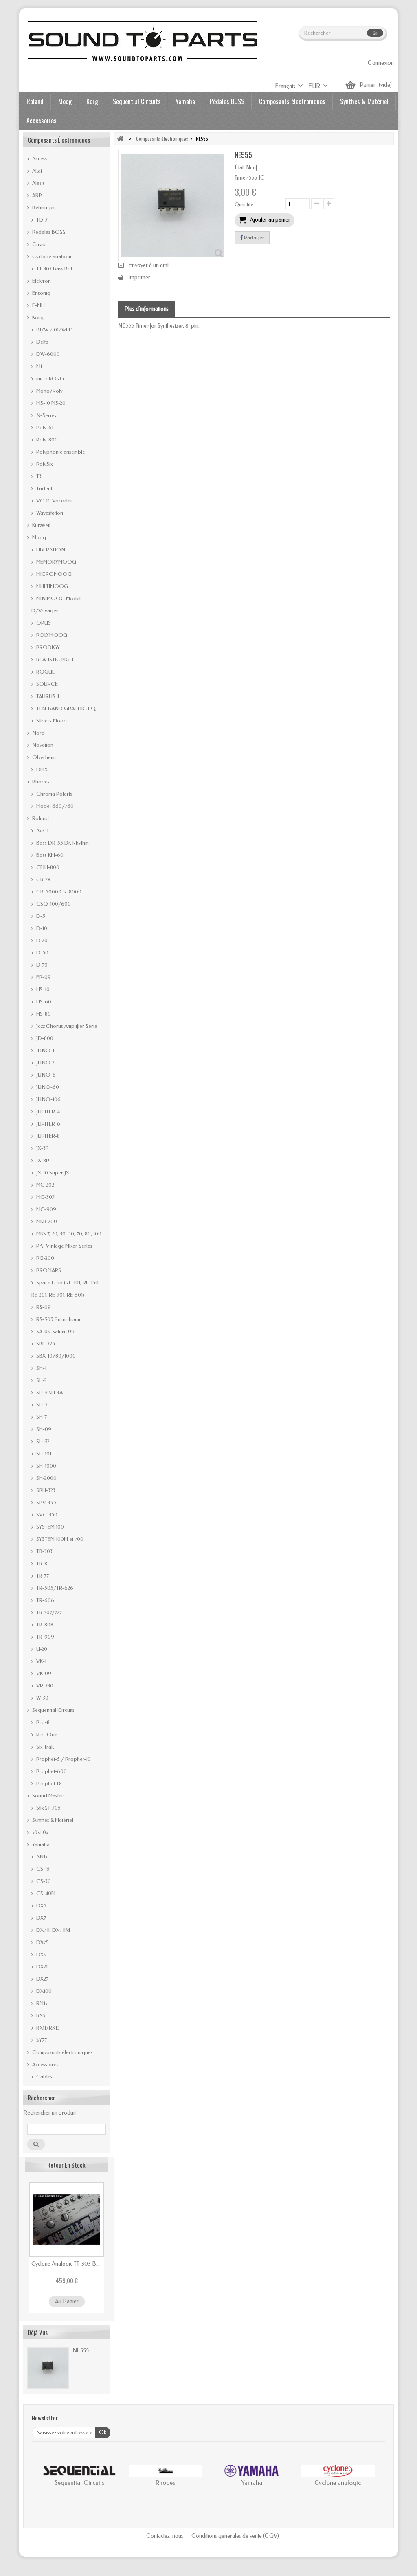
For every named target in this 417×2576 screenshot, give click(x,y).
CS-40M (45, 1893)
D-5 (40, 916)
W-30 (42, 1698)
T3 (38, 476)
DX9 (41, 1954)
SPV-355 (46, 1502)
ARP (36, 195)
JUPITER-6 (48, 1124)
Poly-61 (44, 427)
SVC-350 (46, 1515)
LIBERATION (50, 550)
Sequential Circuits (137, 101)
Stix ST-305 (48, 1808)
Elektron (41, 281)
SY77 (41, 2040)
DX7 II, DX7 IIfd (53, 1930)
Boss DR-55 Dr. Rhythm (62, 843)
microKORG (49, 379)
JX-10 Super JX (52, 1173)
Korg (92, 101)
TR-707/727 (48, 1612)
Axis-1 (42, 831)
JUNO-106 (48, 1099)
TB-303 (44, 1551)
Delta (42, 342)
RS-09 (43, 1307)
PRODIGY (47, 647)
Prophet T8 (48, 1783)
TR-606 (45, 1600)
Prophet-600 (51, 1771)
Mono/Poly (49, 391)
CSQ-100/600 (53, 904)
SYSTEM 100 (49, 1527)
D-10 (41, 928)
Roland (35, 101)
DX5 (41, 1906)
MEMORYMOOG (56, 562)
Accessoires (42, 121)
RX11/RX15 (47, 2028)
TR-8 (41, 1563)
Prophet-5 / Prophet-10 (63, 1759)
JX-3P (42, 1148)
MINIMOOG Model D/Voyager (56, 605)
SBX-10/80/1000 (55, 1356)
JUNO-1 (45, 1050)
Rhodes (40, 782)
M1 (38, 366)
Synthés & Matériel (364, 101)
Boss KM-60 (49, 855)
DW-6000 (47, 354)
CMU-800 (47, 867)
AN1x (41, 1857)
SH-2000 (46, 1478)
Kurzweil (41, 525)
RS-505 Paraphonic (58, 1319)
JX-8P (42, 1160)
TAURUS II (47, 696)
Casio (38, 244)
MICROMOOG (53, 574)
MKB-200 (46, 1221)
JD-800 (44, 1038)
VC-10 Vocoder (54, 501)
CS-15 (42, 1869)
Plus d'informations (146, 309)
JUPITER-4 (47, 1111)
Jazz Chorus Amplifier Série (66, 1026)
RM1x (41, 2003)
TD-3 (41, 220)
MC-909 (46, 1209)
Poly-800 (46, 440)
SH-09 (43, 1429)
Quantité (244, 204)
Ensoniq (41, 293)
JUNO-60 (47, 1087)
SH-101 (43, 1454)
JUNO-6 (45, 1075)
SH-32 (42, 1441)
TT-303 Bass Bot (54, 269)
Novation (42, 745)
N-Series (46, 415)
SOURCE (46, 684)
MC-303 (45, 1197)
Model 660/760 (54, 806)
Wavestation (49, 513)
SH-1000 (46, 1466)
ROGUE (45, 672)
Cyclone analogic (52, 256)
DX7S (42, 1942)
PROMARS (48, 1270)
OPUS (43, 623)
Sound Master (47, 1796)
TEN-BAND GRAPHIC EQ (65, 708)
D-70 (41, 965)
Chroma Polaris (54, 794)
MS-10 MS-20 (50, 403)
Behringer (43, 207)
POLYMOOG (51, 635)
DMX (41, 769)
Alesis (38, 183)
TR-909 (45, 1637)
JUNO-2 (45, 1063)
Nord (38, 733)
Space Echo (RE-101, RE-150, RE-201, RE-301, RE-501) (66, 1289)
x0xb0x (40, 1832)
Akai (36, 171)
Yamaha (185, 101)
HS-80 (43, 1014)
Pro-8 (42, 1722)
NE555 (81, 2350)
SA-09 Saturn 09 (55, 1331)
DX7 (41, 1918)
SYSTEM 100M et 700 (59, 1539)
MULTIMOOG (52, 586)
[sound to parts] (142, 41)
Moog (65, 101)
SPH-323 (45, 1490)
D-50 (42, 953)
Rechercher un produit (49, 2113)
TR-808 (44, 1625)
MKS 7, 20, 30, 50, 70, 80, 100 (68, 1234)
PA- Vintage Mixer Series (64, 1246)
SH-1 (41, 1368)
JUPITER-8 (47, 1136)
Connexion (381, 63)
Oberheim (43, 757)
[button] (46, 2477)
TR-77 (42, 1576)
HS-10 (42, 989)
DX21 (41, 1967)
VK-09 (43, 1673)
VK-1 (41, 1661)
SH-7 (41, 1417)
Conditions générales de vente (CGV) (235, 2536)
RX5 (40, 2015)
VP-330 (44, 1686)
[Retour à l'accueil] (120, 139)
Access (39, 159)
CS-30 (43, 1881)
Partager (253, 238)
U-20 (41, 1649)
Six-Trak (44, 1747)
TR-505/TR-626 (54, 1588)
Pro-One (46, 1735)
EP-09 (43, 977)
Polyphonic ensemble (60, 452)
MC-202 (45, 1185)
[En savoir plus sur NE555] (48, 2368)
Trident (44, 488)
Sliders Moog (51, 721)
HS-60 (43, 1002)
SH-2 (41, 1380)
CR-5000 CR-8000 (58, 892)
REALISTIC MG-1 (54, 659)
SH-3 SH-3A (49, 1392)
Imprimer (139, 278)
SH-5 (41, 1405)
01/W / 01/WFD (54, 330)
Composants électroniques (292, 101)
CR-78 (43, 879)
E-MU (38, 305)
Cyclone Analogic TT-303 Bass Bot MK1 (67, 2264)
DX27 (42, 1979)
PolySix (44, 464)
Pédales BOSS (227, 101)
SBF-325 (45, 1344)
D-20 (41, 940)
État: (240, 168)
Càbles (44, 2077)
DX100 (43, 1991)
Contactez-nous (165, 2536)
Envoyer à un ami (148, 265)
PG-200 (45, 1258)
